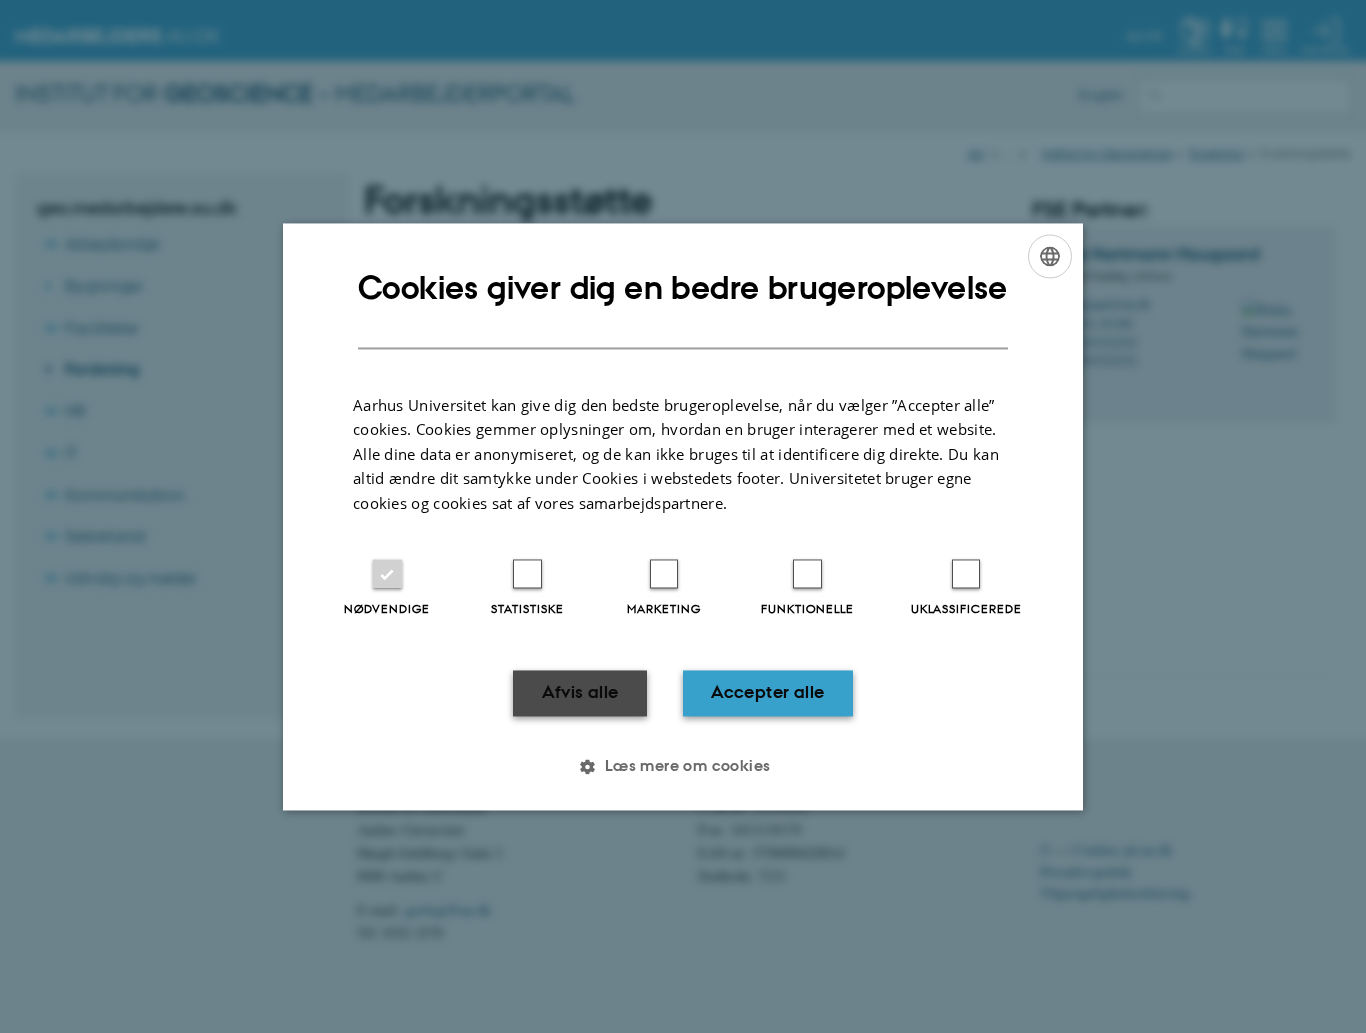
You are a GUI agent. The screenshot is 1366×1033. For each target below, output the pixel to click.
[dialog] (683, 516)
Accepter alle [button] (767, 693)
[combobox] (1050, 256)
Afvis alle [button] (580, 693)
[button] (682, 766)
